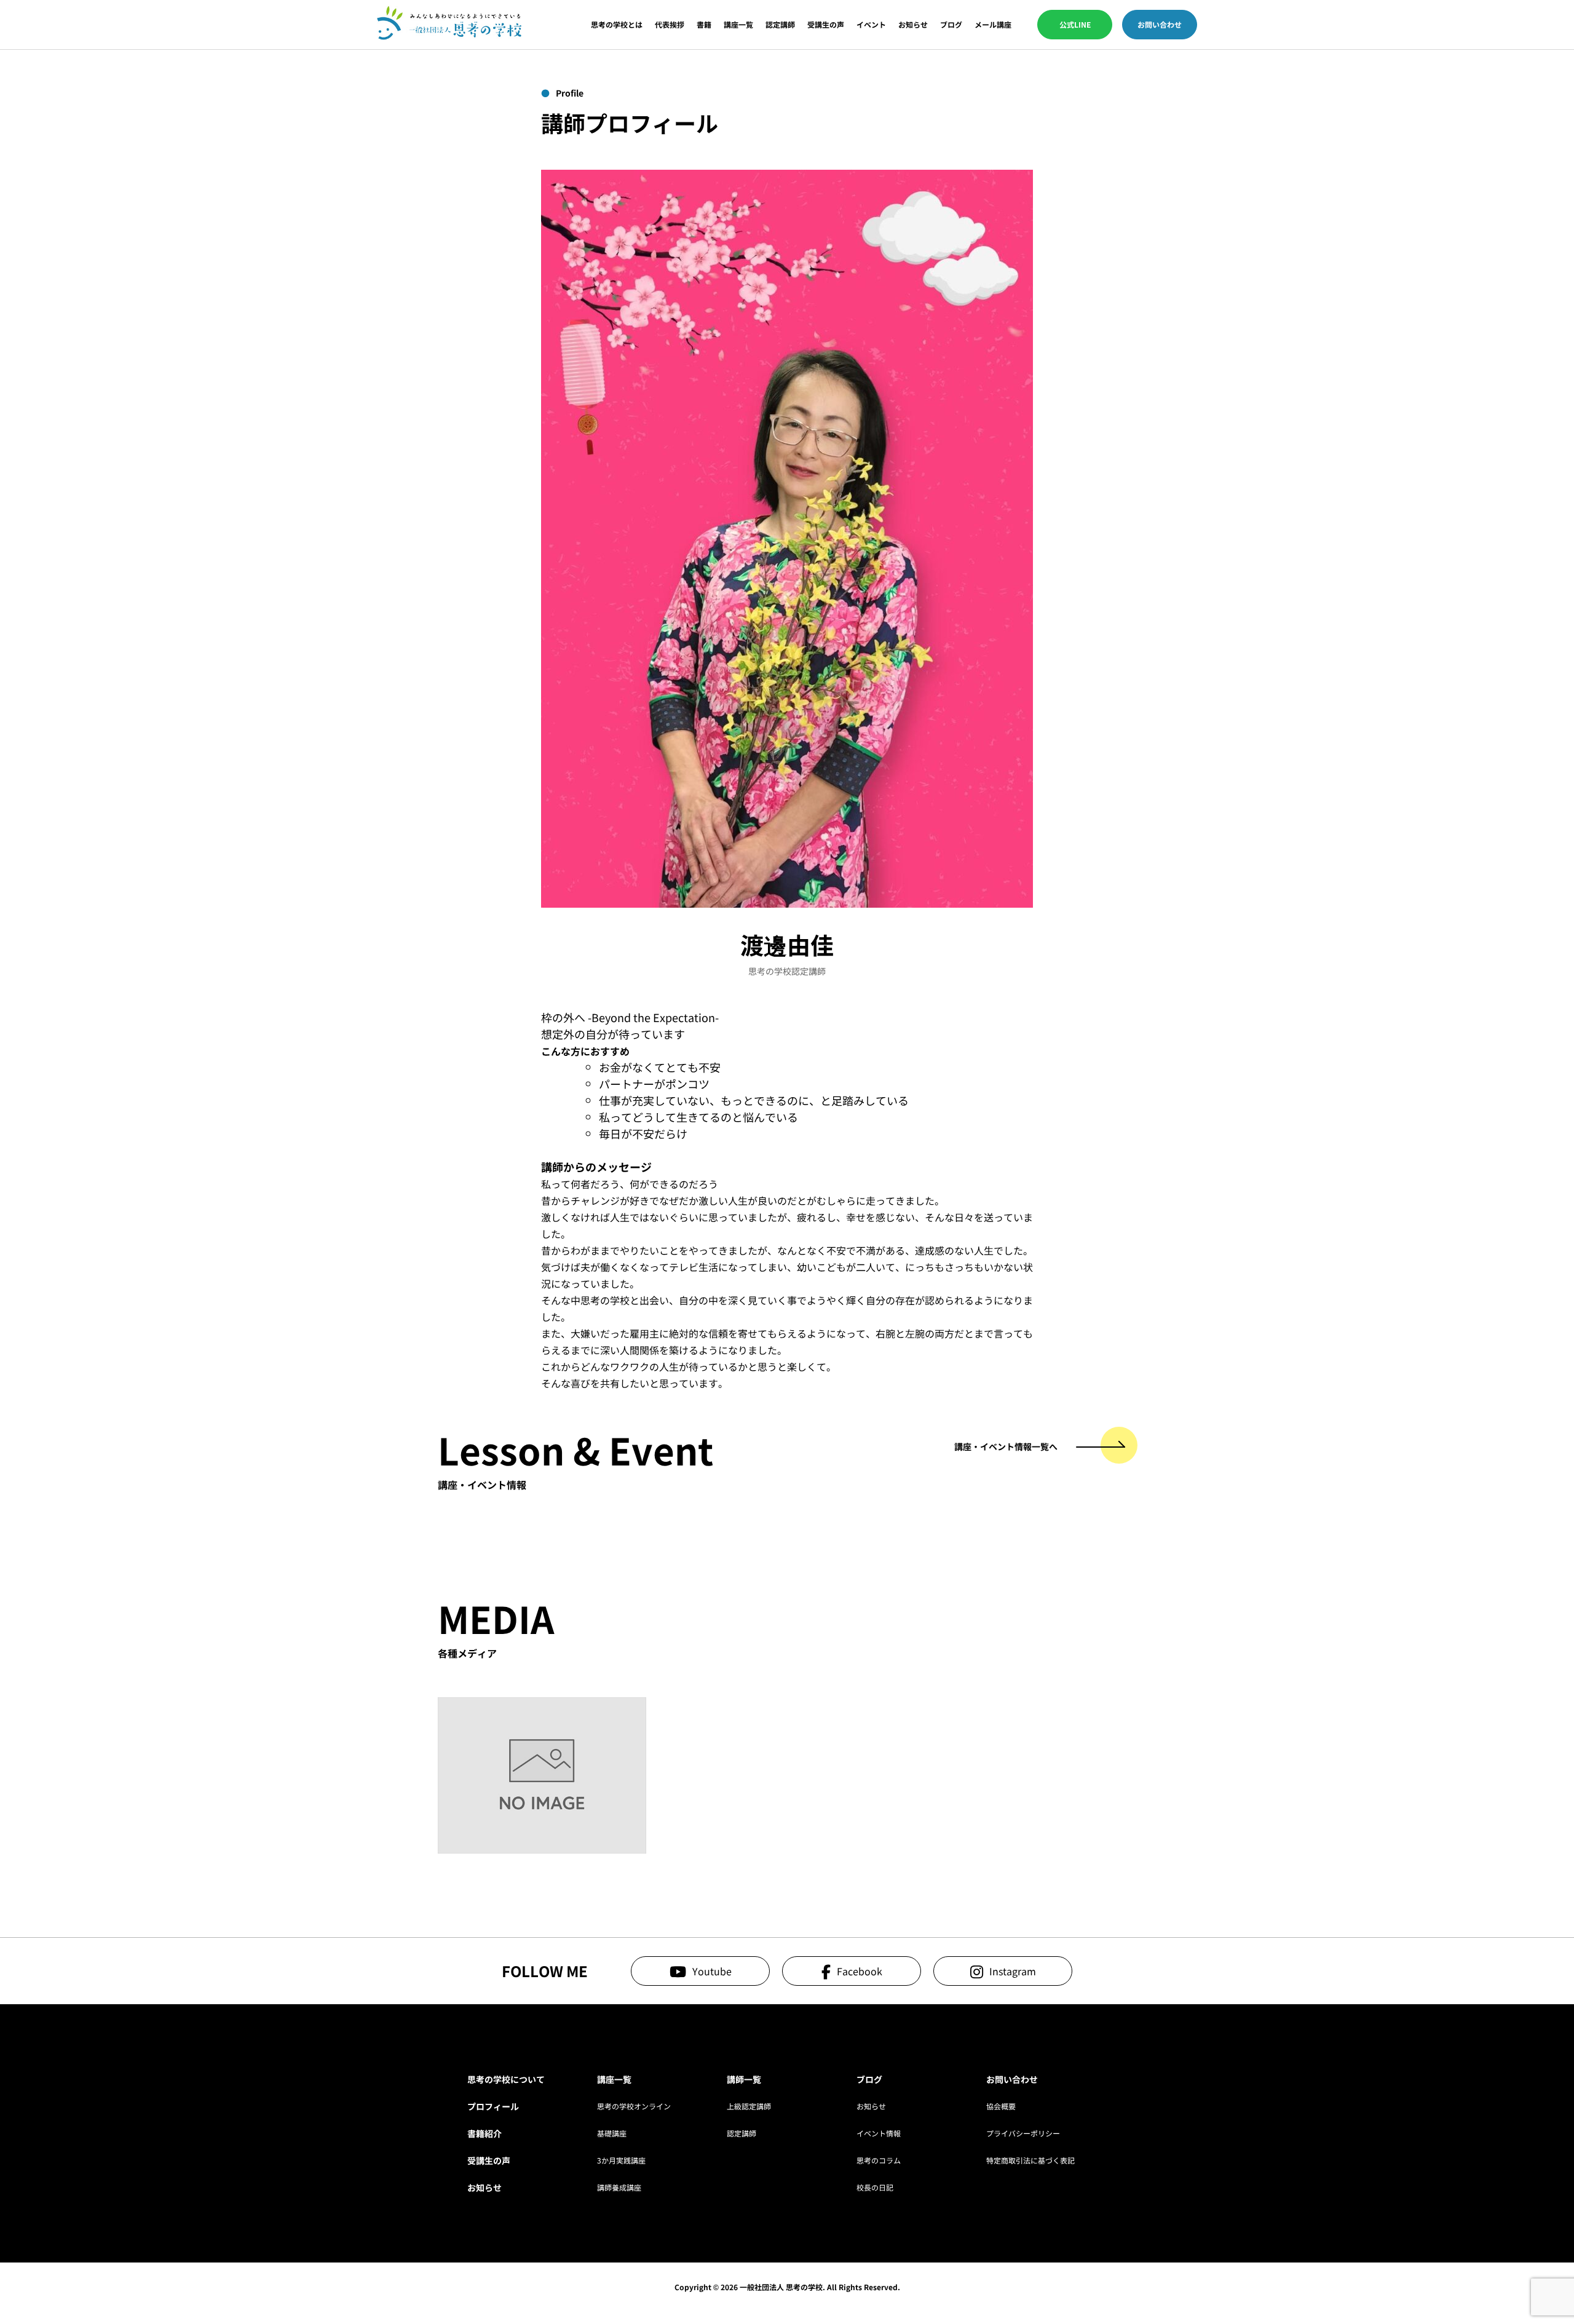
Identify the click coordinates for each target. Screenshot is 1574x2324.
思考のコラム (879, 2160)
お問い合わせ (1160, 24)
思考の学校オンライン (634, 2106)
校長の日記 (875, 2187)
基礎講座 (612, 2133)
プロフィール (493, 2106)
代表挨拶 (670, 25)
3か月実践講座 (621, 2160)
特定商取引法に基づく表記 (1030, 2160)
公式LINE (1075, 24)
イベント (871, 25)
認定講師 (780, 25)
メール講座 (993, 25)
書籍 (704, 25)
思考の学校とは (617, 25)
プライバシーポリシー (1023, 2133)
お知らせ (913, 25)
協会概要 (1001, 2106)
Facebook (860, 1971)
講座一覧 (738, 25)
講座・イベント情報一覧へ (1006, 1446)
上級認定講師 (749, 2106)
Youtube (712, 1971)
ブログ (951, 25)
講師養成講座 (619, 2187)
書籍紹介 (484, 2133)
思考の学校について (506, 2079)
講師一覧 (744, 2079)
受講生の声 (826, 25)
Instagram (1013, 1971)
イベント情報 (879, 2133)
